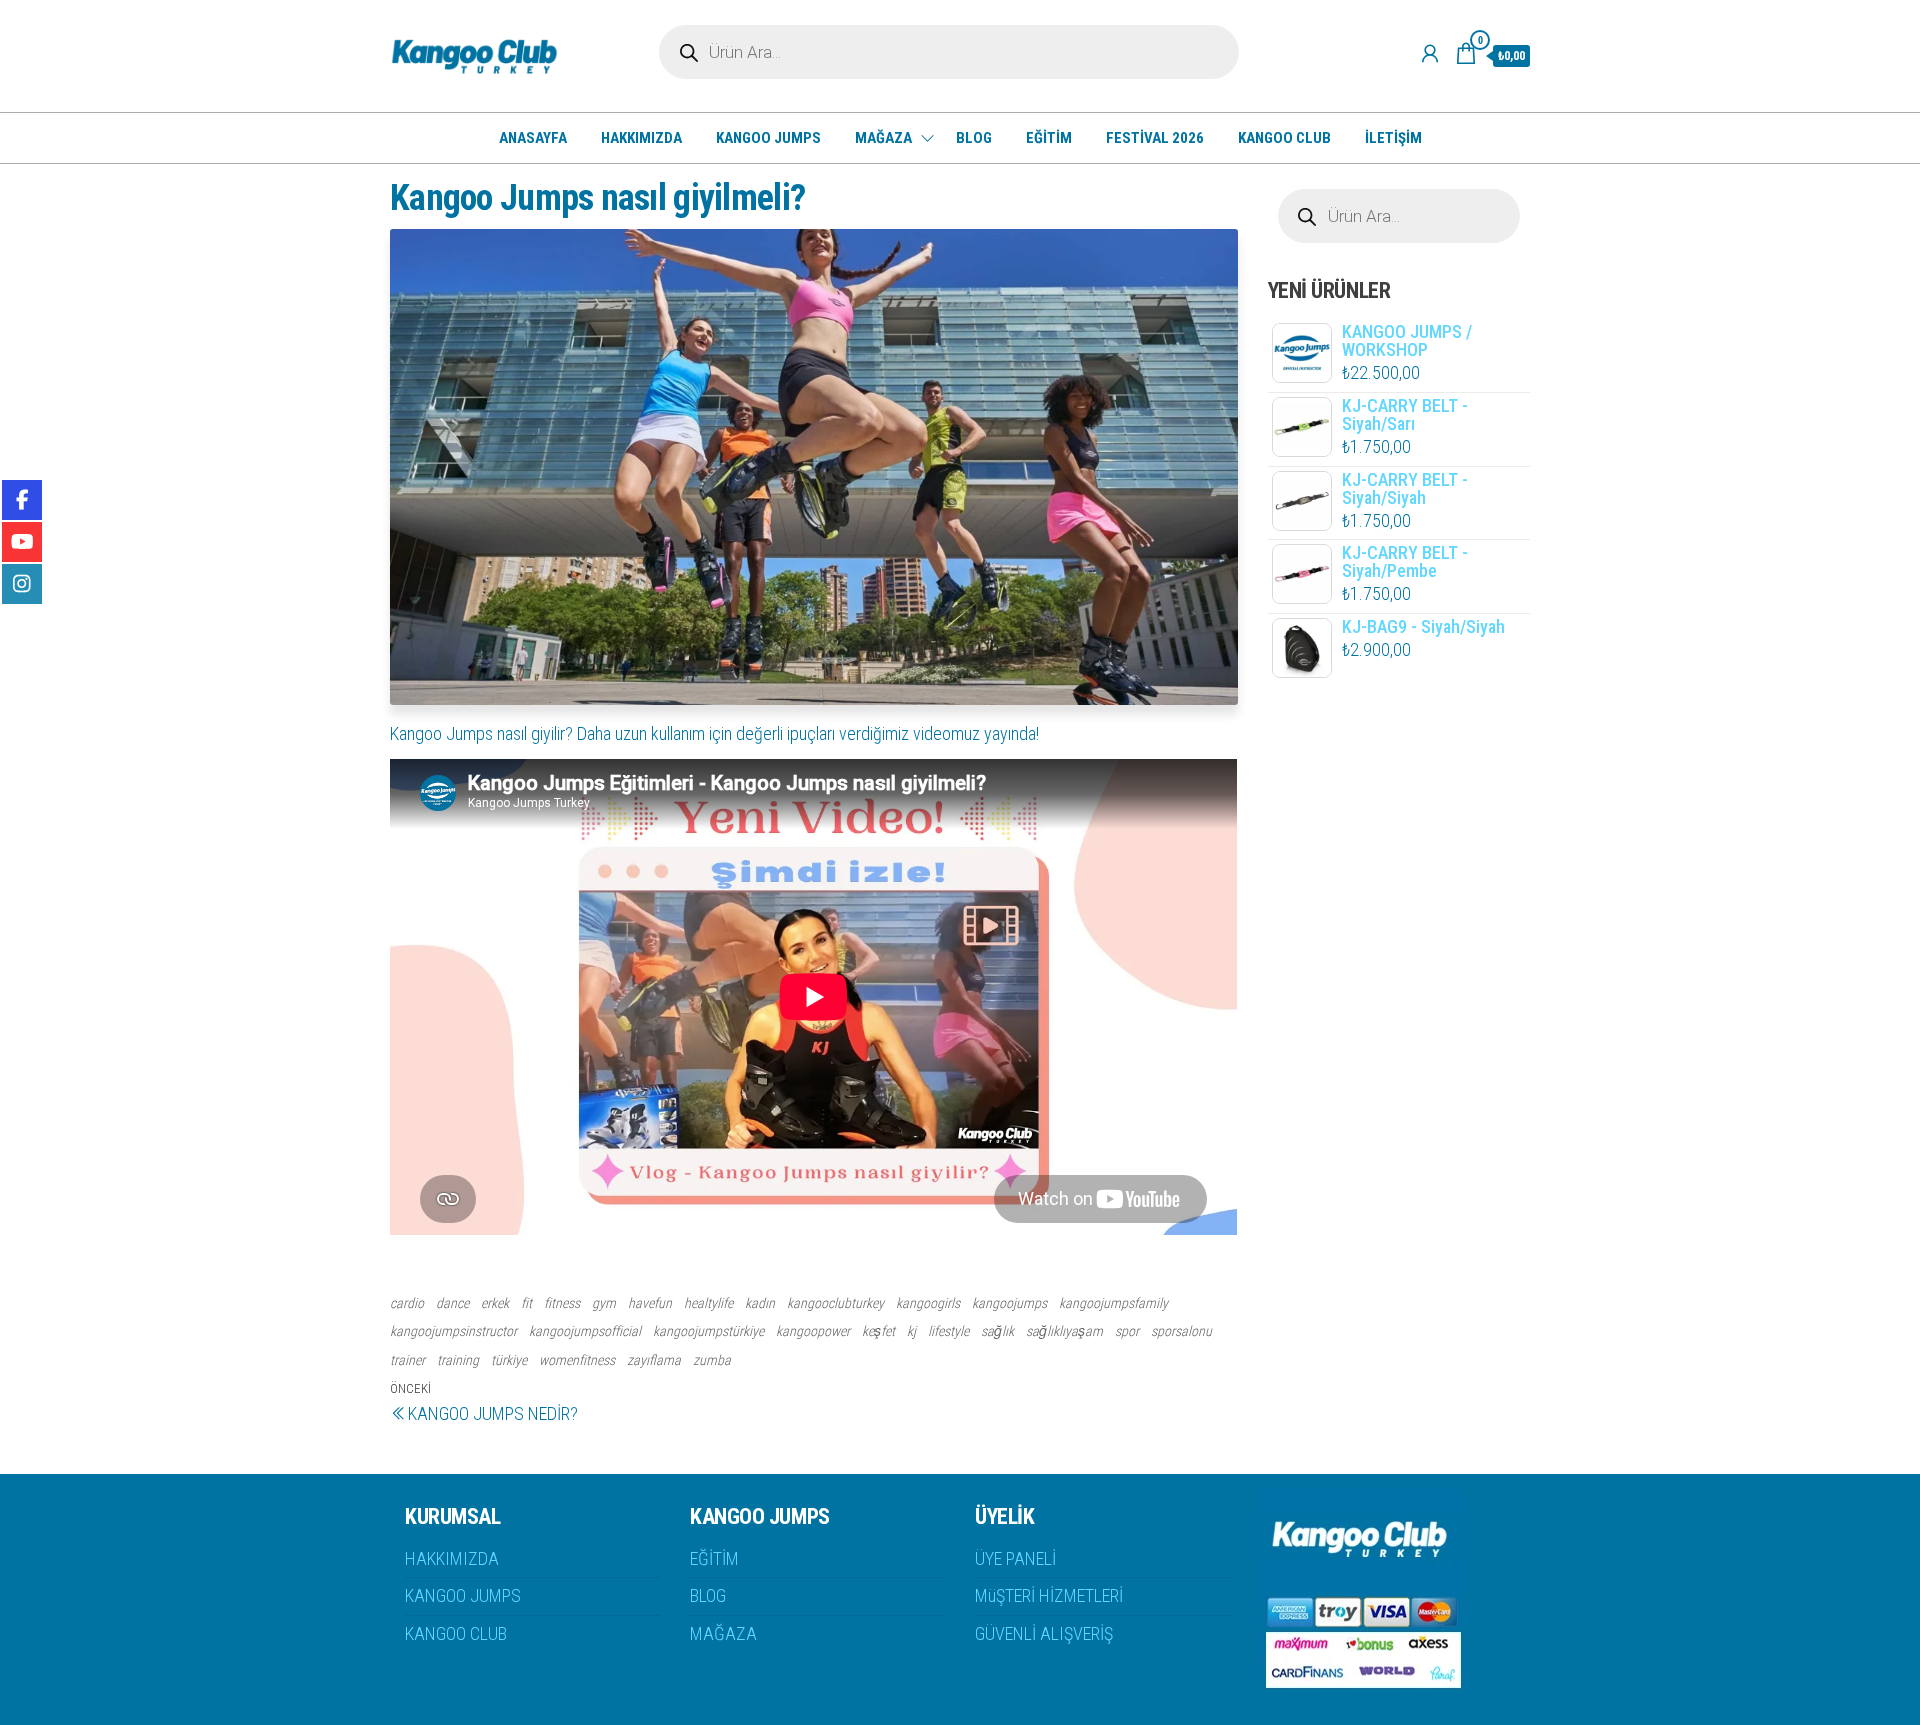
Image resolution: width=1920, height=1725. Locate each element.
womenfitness (577, 1360)
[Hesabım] (1430, 54)
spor (1127, 1331)
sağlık (997, 1331)
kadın (760, 1303)
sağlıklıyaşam (1064, 1331)
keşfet (878, 1331)
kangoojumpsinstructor (453, 1331)
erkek (495, 1303)
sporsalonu (1181, 1331)
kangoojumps (1009, 1303)
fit (526, 1303)
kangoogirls (928, 1303)
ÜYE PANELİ (1015, 1558)
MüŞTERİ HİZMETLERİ (1049, 1595)
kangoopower (813, 1331)
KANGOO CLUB (1284, 138)
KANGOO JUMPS (768, 138)
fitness (562, 1303)
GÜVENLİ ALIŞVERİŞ (1044, 1633)
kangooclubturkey (835, 1303)
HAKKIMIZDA (641, 138)
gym (604, 1303)
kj (911, 1331)
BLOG (974, 138)
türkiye (509, 1360)
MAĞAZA (883, 138)
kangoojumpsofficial (585, 1331)
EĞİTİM (1049, 138)
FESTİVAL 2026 (1155, 138)
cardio (407, 1303)
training (458, 1360)
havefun (650, 1303)
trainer (407, 1360)
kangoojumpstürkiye (708, 1331)
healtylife (708, 1303)
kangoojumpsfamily (1113, 1303)
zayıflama (654, 1360)
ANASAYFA (533, 138)
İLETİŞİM (1393, 138)
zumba (712, 1360)
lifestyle (948, 1331)
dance (452, 1303)
